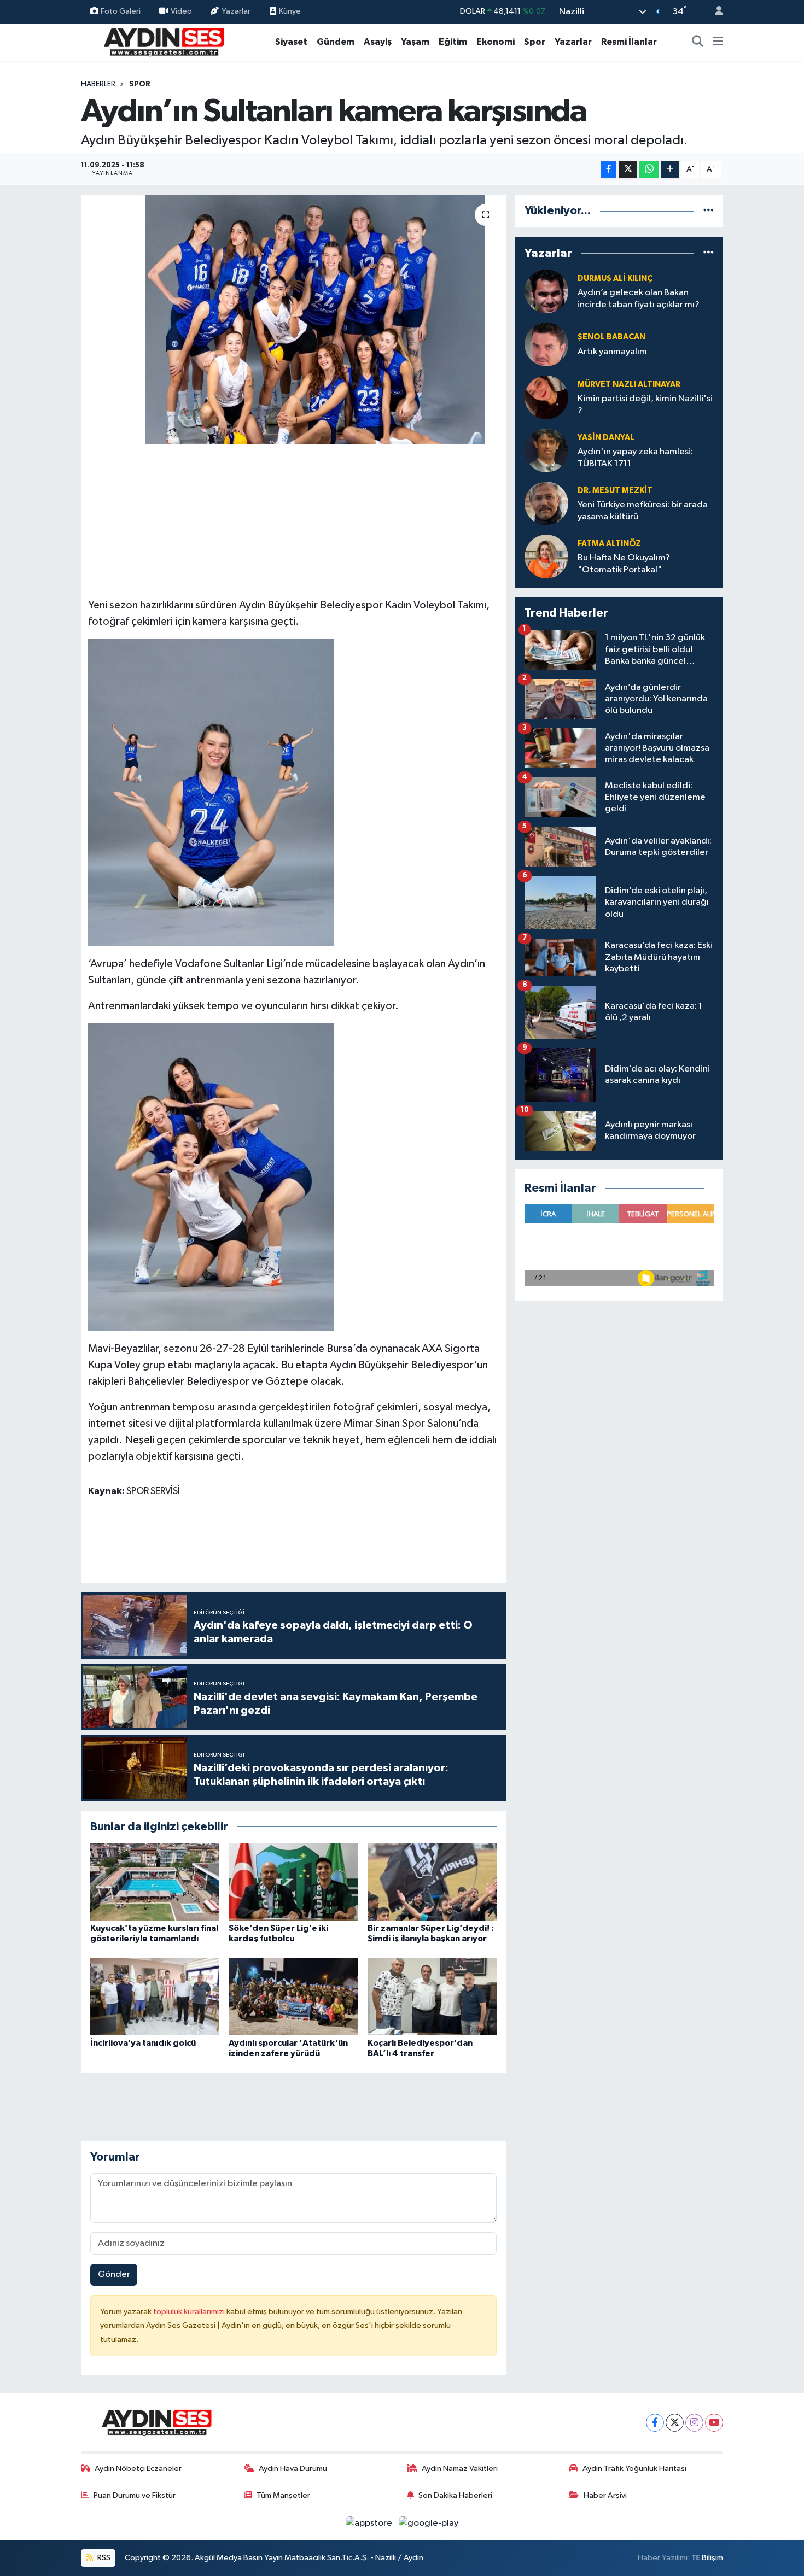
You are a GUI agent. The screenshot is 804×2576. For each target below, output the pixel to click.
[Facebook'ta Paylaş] (609, 170)
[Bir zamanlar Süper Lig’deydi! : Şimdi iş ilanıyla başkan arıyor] (432, 1882)
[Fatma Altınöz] (546, 556)
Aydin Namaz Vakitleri (460, 2469)
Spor (535, 42)
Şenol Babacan (611, 337)
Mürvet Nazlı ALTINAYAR (629, 385)
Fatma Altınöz (609, 544)
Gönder (114, 2275)
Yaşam (415, 42)
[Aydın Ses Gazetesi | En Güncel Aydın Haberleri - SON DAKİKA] (163, 41)
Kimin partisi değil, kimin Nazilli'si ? (645, 405)
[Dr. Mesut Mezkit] (546, 503)
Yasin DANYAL (606, 438)
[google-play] (429, 2523)
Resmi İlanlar (629, 42)
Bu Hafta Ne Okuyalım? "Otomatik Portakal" (624, 564)
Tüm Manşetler (283, 2495)
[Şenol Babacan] (546, 344)
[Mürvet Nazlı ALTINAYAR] (546, 397)
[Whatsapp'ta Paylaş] (649, 170)
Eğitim (453, 42)
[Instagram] (694, 2423)
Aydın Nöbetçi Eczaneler (138, 2469)
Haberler (98, 84)
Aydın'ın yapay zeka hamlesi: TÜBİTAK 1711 (635, 458)
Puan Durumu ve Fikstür (135, 2495)
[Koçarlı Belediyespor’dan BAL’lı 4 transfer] (432, 1997)
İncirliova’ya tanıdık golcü (143, 2043)
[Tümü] (709, 211)
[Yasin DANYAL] (546, 450)
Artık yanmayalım (612, 352)
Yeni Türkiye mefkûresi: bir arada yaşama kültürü (643, 511)
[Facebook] (655, 2423)
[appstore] (370, 2523)
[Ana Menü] (718, 42)
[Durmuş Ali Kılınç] (546, 291)
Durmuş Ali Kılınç (615, 279)
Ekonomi (496, 42)
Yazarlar (236, 11)
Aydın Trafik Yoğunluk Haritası (634, 2469)
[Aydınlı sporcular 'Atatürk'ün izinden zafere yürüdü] (293, 1997)
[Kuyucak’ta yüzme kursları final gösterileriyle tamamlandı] (155, 1882)
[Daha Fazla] (670, 170)
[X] (675, 2423)
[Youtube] (714, 2423)
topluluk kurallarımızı (190, 2312)
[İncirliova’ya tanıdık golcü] (155, 1997)
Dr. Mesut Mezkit (615, 491)
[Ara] (698, 42)
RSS (103, 2558)
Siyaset (291, 42)
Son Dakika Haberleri (455, 2495)
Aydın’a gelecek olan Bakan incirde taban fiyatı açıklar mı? (639, 298)
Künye (289, 11)
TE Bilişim (707, 2558)
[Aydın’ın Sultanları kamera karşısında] (293, 319)
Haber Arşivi (605, 2495)
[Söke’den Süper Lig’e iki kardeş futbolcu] (293, 1882)
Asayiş (378, 42)
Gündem (336, 42)
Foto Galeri (121, 11)
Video (181, 11)
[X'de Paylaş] (628, 170)
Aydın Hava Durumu (293, 2469)
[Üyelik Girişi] (714, 12)
